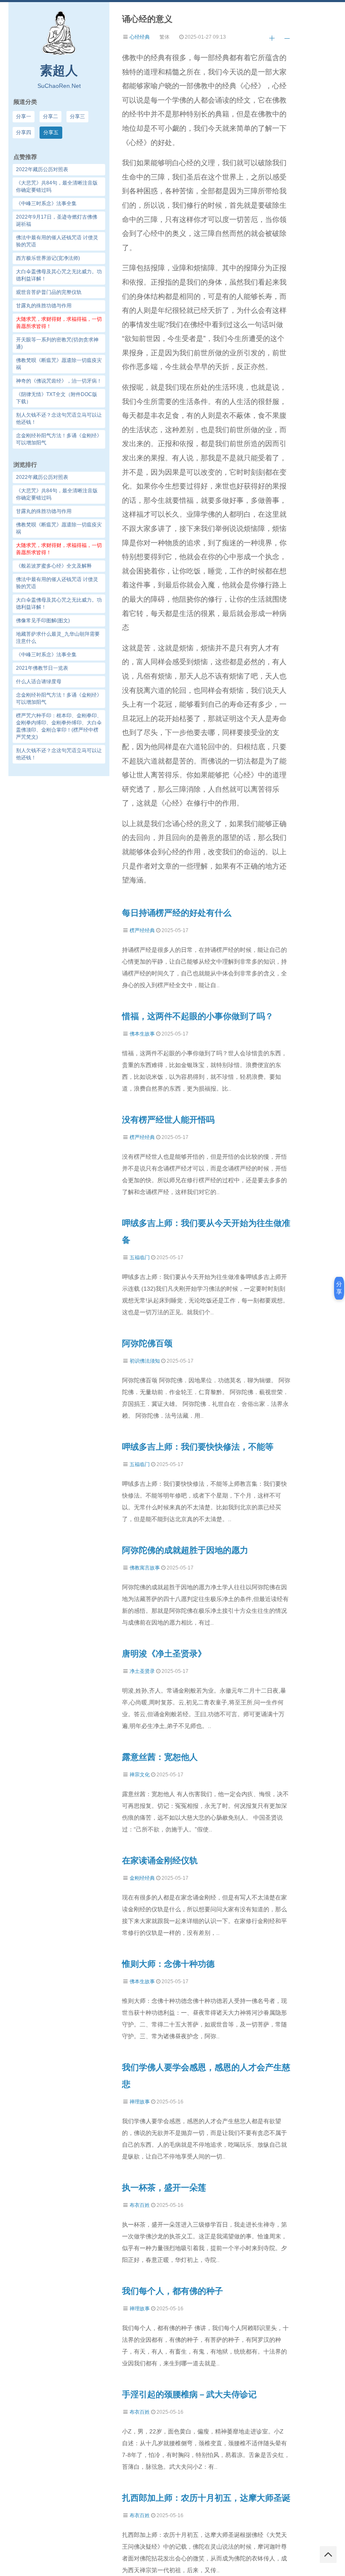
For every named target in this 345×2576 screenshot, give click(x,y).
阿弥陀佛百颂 (147, 1343)
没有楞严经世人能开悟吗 (168, 1120)
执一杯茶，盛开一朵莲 (164, 2188)
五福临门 (140, 1258)
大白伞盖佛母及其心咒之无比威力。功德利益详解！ (59, 604)
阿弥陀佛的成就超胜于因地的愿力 (185, 1550)
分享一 (24, 116)
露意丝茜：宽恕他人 (160, 1757)
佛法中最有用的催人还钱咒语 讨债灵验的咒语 (57, 583)
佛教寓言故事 (145, 1568)
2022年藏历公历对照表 (42, 477)
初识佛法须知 (145, 1361)
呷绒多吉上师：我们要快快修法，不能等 (198, 1447)
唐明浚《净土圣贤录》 (164, 1654)
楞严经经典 (142, 930)
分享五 (51, 132)
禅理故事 (140, 2102)
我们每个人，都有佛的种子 (172, 2291)
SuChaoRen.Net (59, 86)
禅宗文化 (140, 1775)
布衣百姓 (140, 2205)
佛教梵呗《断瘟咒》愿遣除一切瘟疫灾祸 (59, 528)
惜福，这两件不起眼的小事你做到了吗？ (198, 1016)
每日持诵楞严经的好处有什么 (177, 913)
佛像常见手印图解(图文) (43, 621)
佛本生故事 (142, 1034)
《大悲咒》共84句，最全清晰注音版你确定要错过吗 (57, 494)
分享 (339, 1288)
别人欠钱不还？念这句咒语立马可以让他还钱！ (59, 754)
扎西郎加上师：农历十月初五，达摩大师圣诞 (206, 2498)
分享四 (24, 132)
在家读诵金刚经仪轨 (160, 1860)
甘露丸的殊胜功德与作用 (44, 511)
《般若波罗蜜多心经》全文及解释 (54, 566)
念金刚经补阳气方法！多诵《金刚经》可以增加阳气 (59, 699)
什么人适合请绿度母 (39, 682)
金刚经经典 (142, 1878)
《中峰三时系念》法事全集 (46, 655)
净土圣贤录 (142, 1671)
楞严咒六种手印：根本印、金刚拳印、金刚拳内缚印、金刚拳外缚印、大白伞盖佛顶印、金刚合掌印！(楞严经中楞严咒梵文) (59, 726)
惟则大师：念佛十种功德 (168, 1964)
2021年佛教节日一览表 (42, 668)
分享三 (77, 116)
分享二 (50, 116)
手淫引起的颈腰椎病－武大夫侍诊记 (189, 2394)
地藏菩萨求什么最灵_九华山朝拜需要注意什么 (58, 638)
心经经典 (140, 37)
